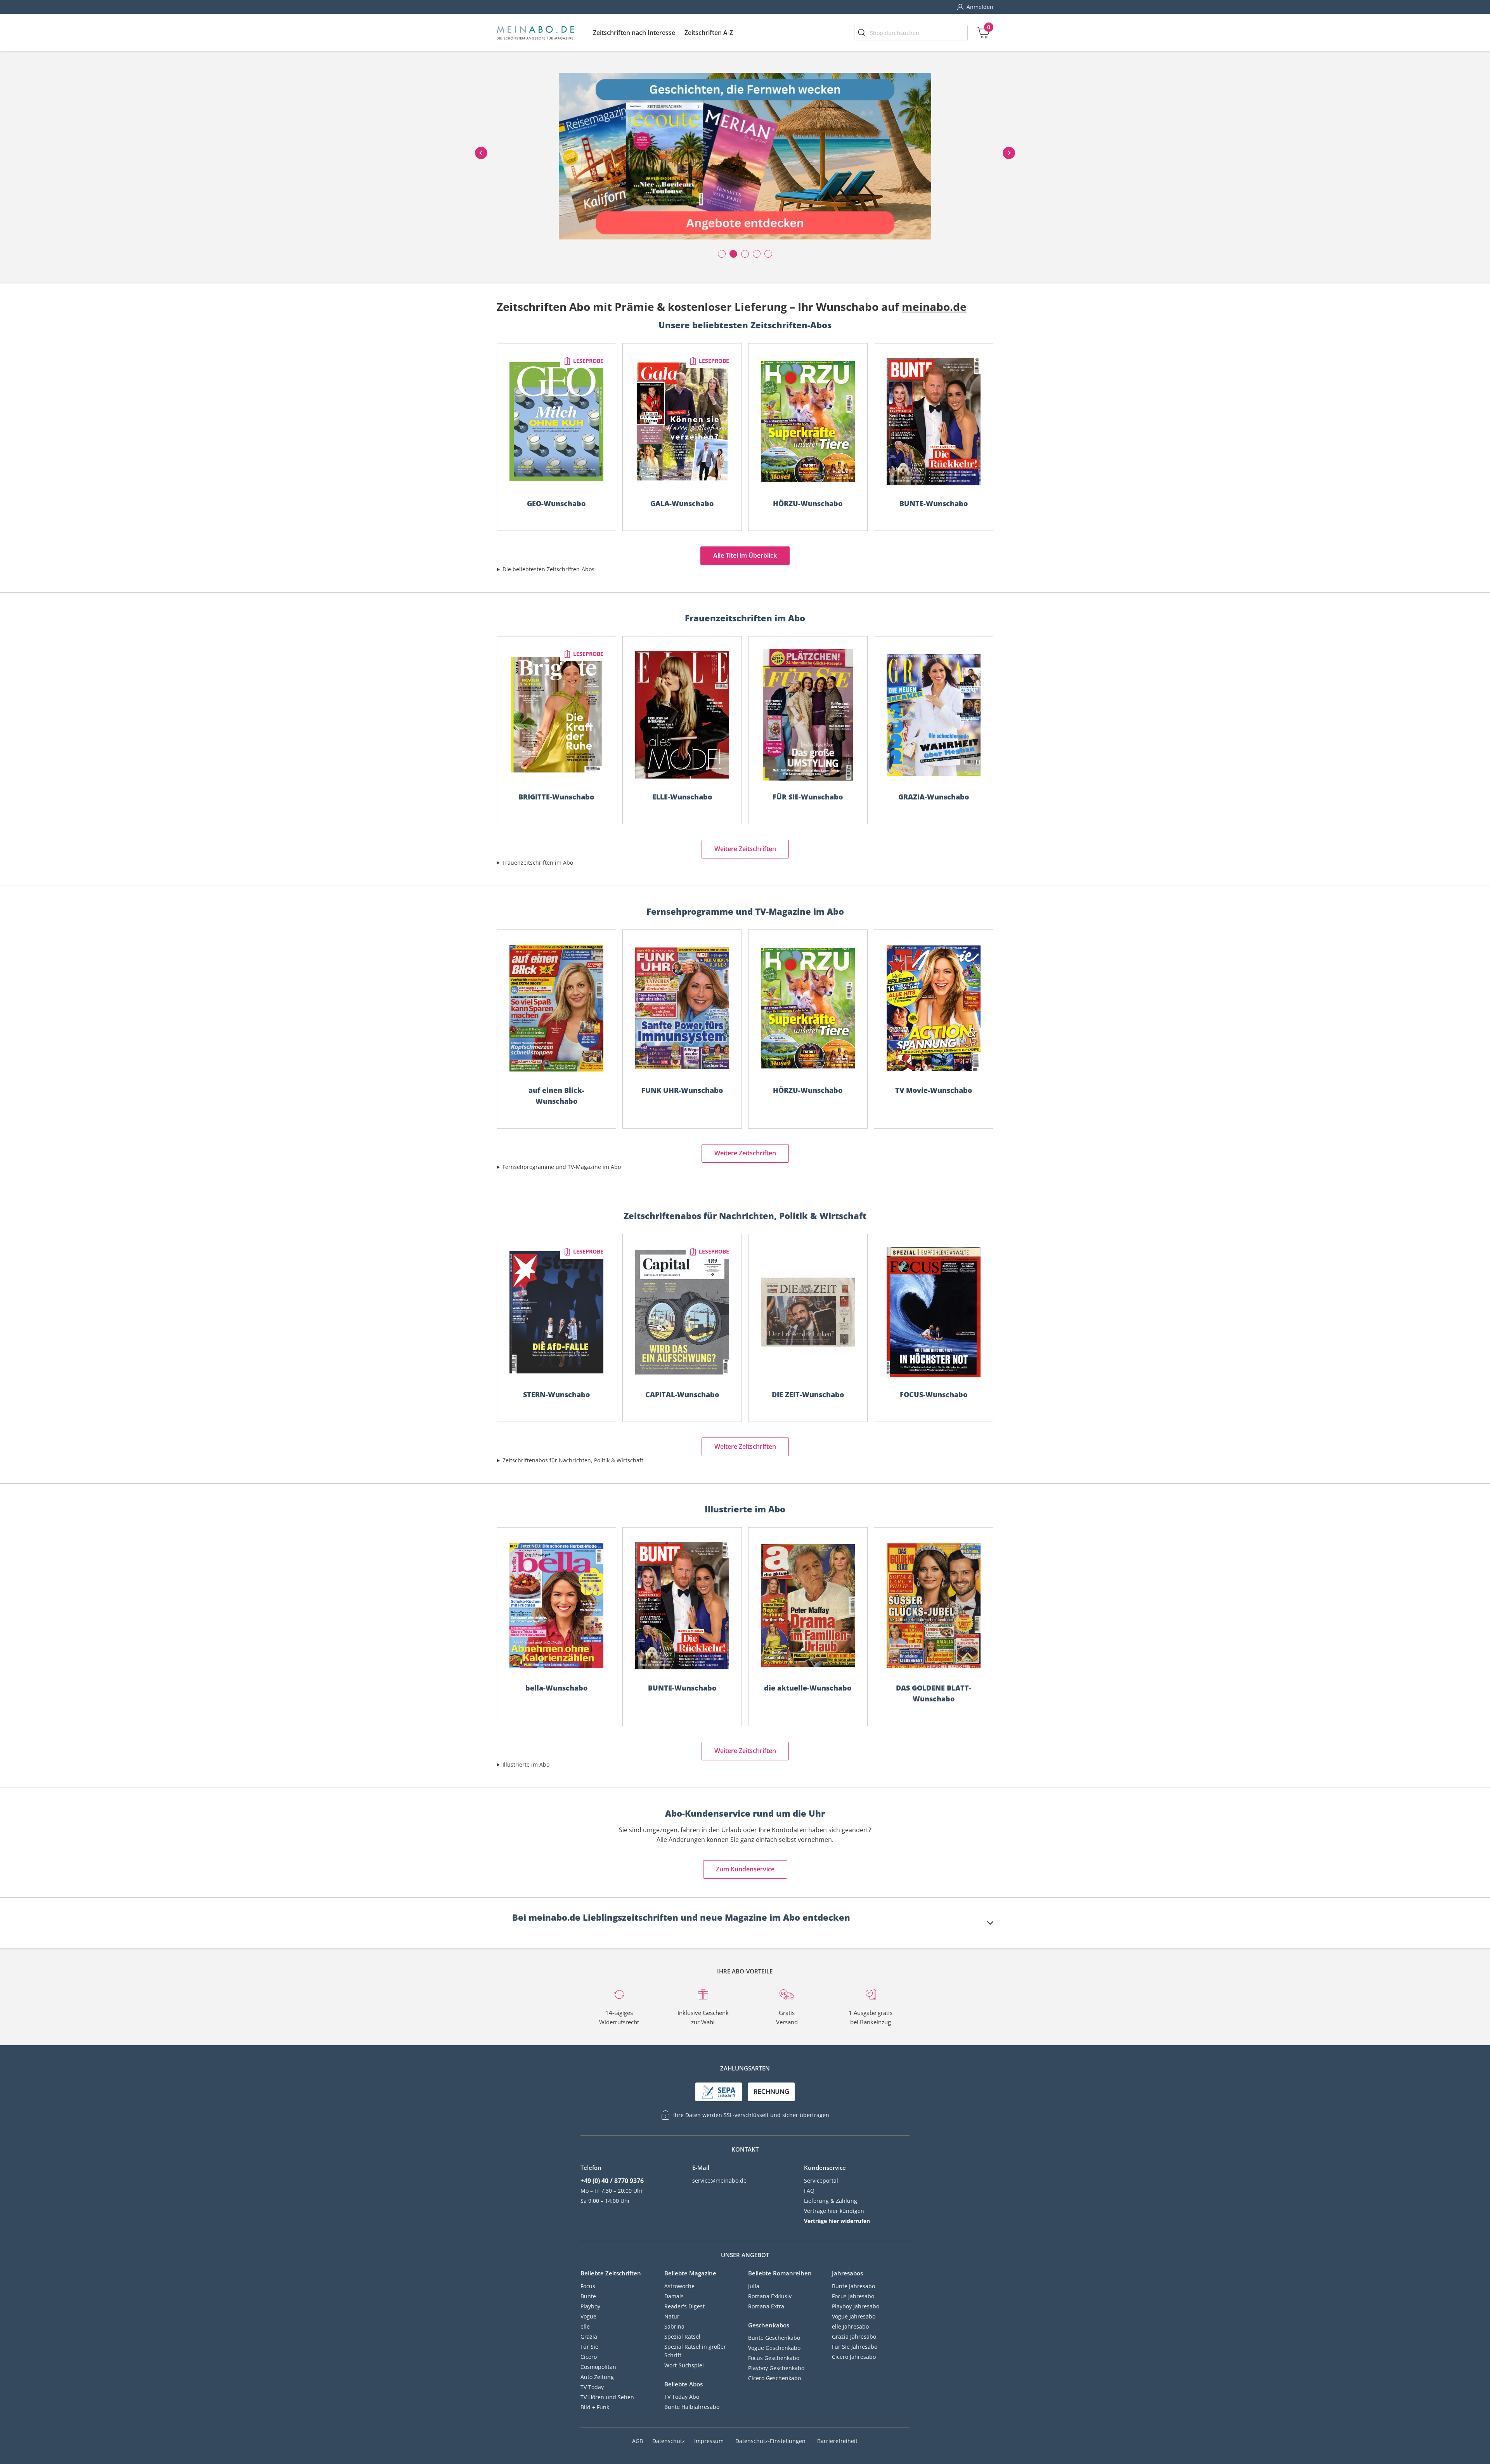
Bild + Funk (595, 2407)
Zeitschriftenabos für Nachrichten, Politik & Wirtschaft (573, 1460)
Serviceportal (821, 2180)
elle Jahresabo (850, 2326)
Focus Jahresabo (853, 2296)
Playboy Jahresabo (856, 2306)
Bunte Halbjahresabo (692, 2407)
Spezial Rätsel (682, 2337)
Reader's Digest (684, 2306)
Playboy (590, 2306)
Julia (754, 2286)
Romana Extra (766, 2306)
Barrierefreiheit (837, 2441)
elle (585, 2326)
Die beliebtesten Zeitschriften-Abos (548, 569)
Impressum (709, 2441)
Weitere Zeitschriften (745, 849)
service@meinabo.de (719, 2180)
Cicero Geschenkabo (774, 2378)
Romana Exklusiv (770, 2296)
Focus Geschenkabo (774, 2358)
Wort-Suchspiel (684, 2365)
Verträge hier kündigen (834, 2211)
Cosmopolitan (598, 2367)
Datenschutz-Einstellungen (770, 2441)
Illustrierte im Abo (526, 1764)
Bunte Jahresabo (853, 2286)
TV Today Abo (682, 2397)
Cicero (589, 2357)
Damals (674, 2296)
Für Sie (589, 2347)
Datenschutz (669, 2441)
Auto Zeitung (597, 2377)
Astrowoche (679, 2286)
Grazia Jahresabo (854, 2337)
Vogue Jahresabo (854, 2316)
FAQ (809, 2191)
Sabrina (674, 2326)
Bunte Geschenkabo (774, 2338)
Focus (588, 2286)
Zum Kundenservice (745, 1869)
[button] (634, 33)
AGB (638, 2441)
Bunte (588, 2296)
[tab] (753, 1923)
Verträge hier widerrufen (837, 2221)
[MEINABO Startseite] (535, 33)
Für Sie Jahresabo (855, 2347)
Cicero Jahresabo (854, 2357)
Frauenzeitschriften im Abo (538, 863)
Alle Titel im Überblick (745, 555)
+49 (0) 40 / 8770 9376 (612, 2181)
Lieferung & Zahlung (831, 2201)
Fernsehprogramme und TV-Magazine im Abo (562, 1167)
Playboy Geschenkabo (776, 2368)
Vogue (588, 2316)
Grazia (589, 2337)
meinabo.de (934, 307)
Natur (672, 2316)
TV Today (592, 2387)
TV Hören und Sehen (607, 2397)
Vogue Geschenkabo (774, 2348)
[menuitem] (634, 33)
